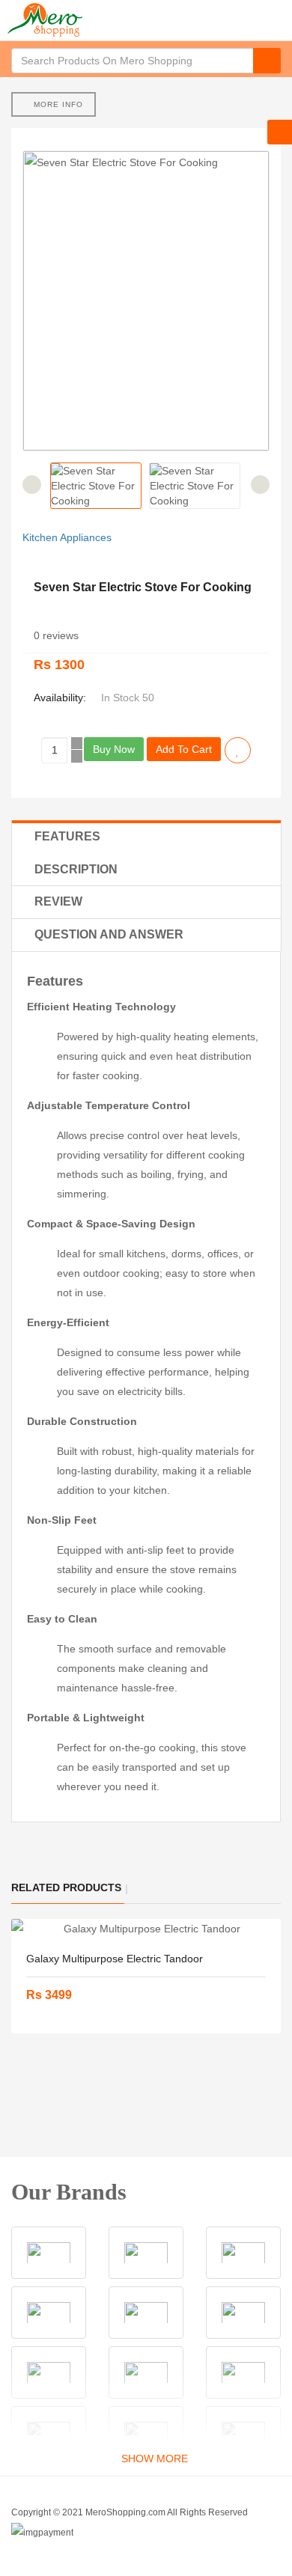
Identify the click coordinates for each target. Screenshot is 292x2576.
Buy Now (114, 749)
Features (67, 836)
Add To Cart (184, 749)
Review (58, 901)
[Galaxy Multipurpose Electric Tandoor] (146, 1929)
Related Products (66, 1887)
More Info (57, 104)
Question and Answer (109, 934)
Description (76, 869)
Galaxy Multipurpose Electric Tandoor (115, 1959)
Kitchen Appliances (67, 537)
